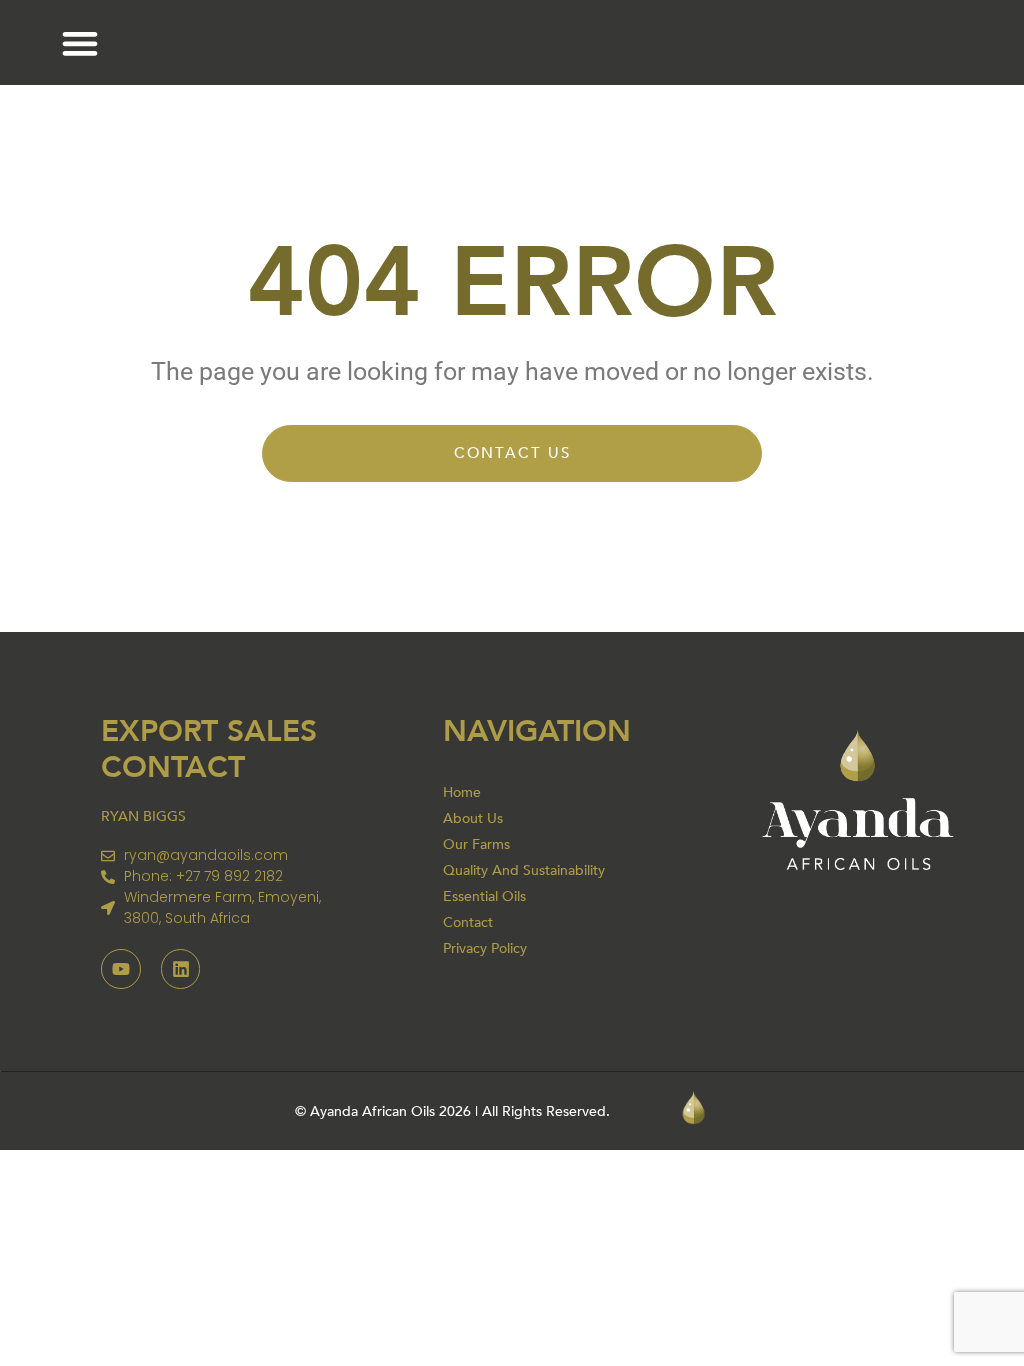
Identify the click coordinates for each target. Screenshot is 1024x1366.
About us (473, 818)
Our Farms (476, 844)
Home (462, 792)
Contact (468, 922)
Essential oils (484, 896)
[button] (79, 42)
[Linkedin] (181, 969)
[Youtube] (121, 969)
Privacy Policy (485, 948)
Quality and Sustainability (524, 870)
